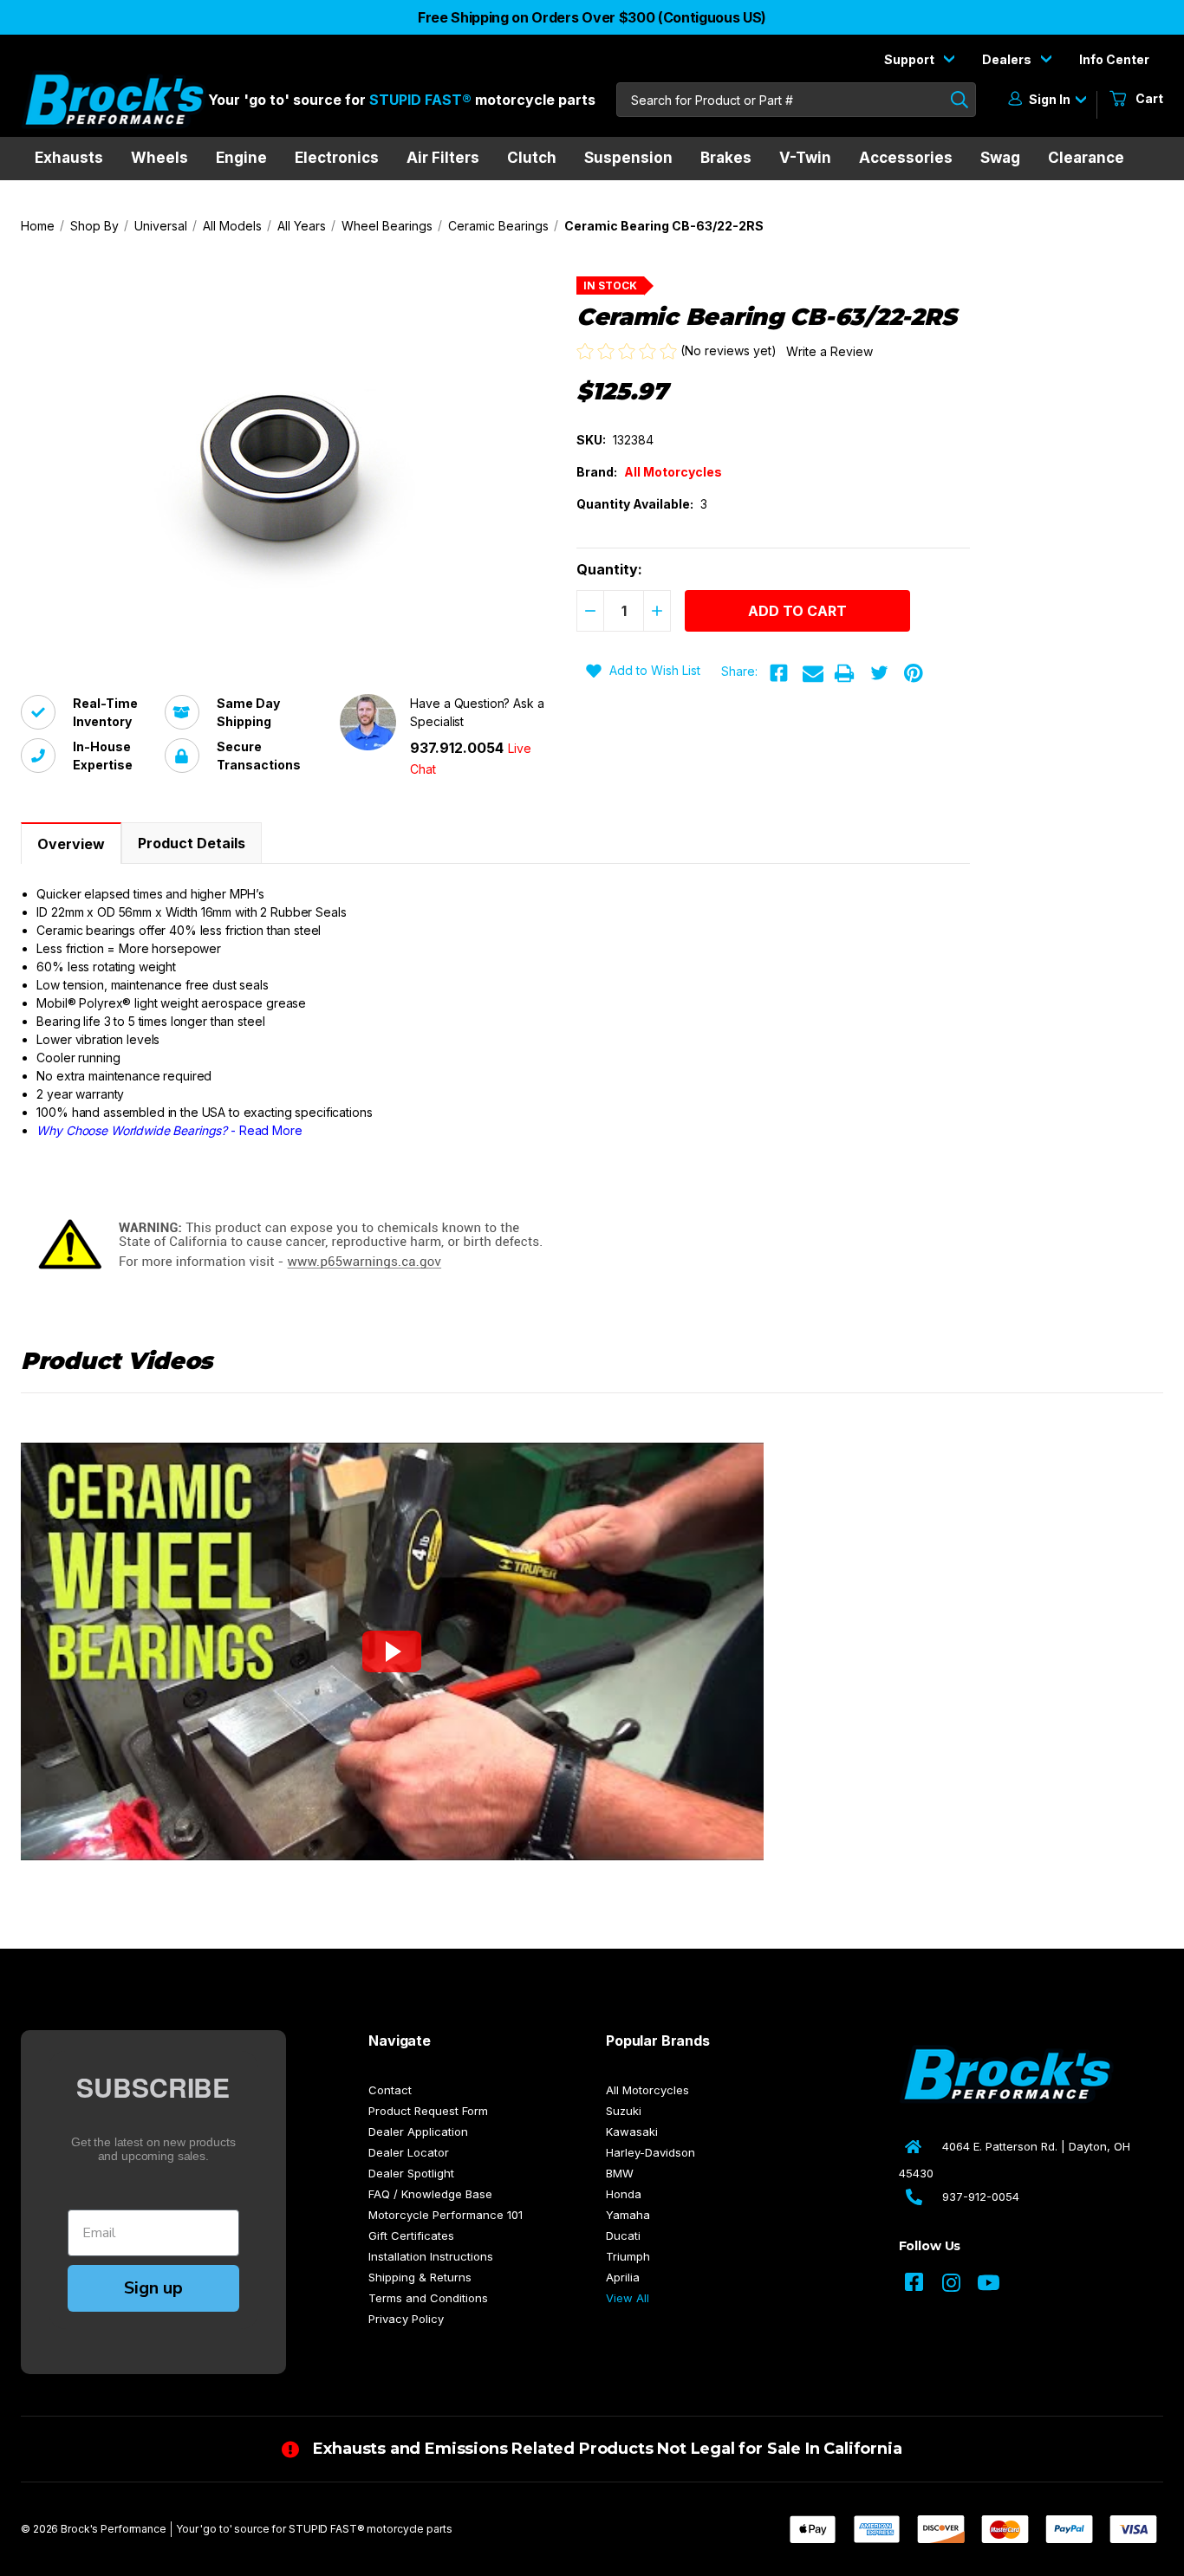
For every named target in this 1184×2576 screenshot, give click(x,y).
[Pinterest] (914, 673)
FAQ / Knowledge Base (430, 2194)
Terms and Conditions (428, 2298)
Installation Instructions (431, 2256)
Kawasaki (632, 2132)
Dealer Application (418, 2132)
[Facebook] (778, 673)
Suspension (628, 158)
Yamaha (628, 2215)
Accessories (906, 158)
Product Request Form (428, 2111)
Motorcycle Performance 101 (446, 2215)
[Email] (813, 673)
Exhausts (69, 158)
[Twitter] (879, 673)
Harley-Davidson (651, 2152)
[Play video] (392, 1651)
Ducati (623, 2235)
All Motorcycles (647, 2090)
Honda (624, 2194)
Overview (71, 844)
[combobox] (796, 100)
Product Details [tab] (192, 843)
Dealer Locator (409, 2152)
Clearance (1086, 158)
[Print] (844, 673)
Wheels (159, 158)
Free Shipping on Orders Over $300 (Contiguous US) (592, 17)
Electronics (337, 158)
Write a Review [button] (829, 351)
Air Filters (443, 158)
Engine (241, 158)
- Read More (169, 1130)
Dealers (1008, 59)
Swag (1000, 158)
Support (911, 59)
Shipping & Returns (420, 2277)
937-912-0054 (981, 2196)
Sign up (153, 2288)
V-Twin (805, 158)
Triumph (628, 2256)
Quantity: (609, 569)
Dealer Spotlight (411, 2173)
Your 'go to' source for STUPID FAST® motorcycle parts (314, 2529)
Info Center (1114, 59)
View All (628, 2298)
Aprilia (623, 2277)
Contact (390, 2090)
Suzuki (624, 2111)
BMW (620, 2173)
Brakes (726, 158)
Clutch (532, 158)
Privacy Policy (406, 2319)
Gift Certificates (411, 2235)
